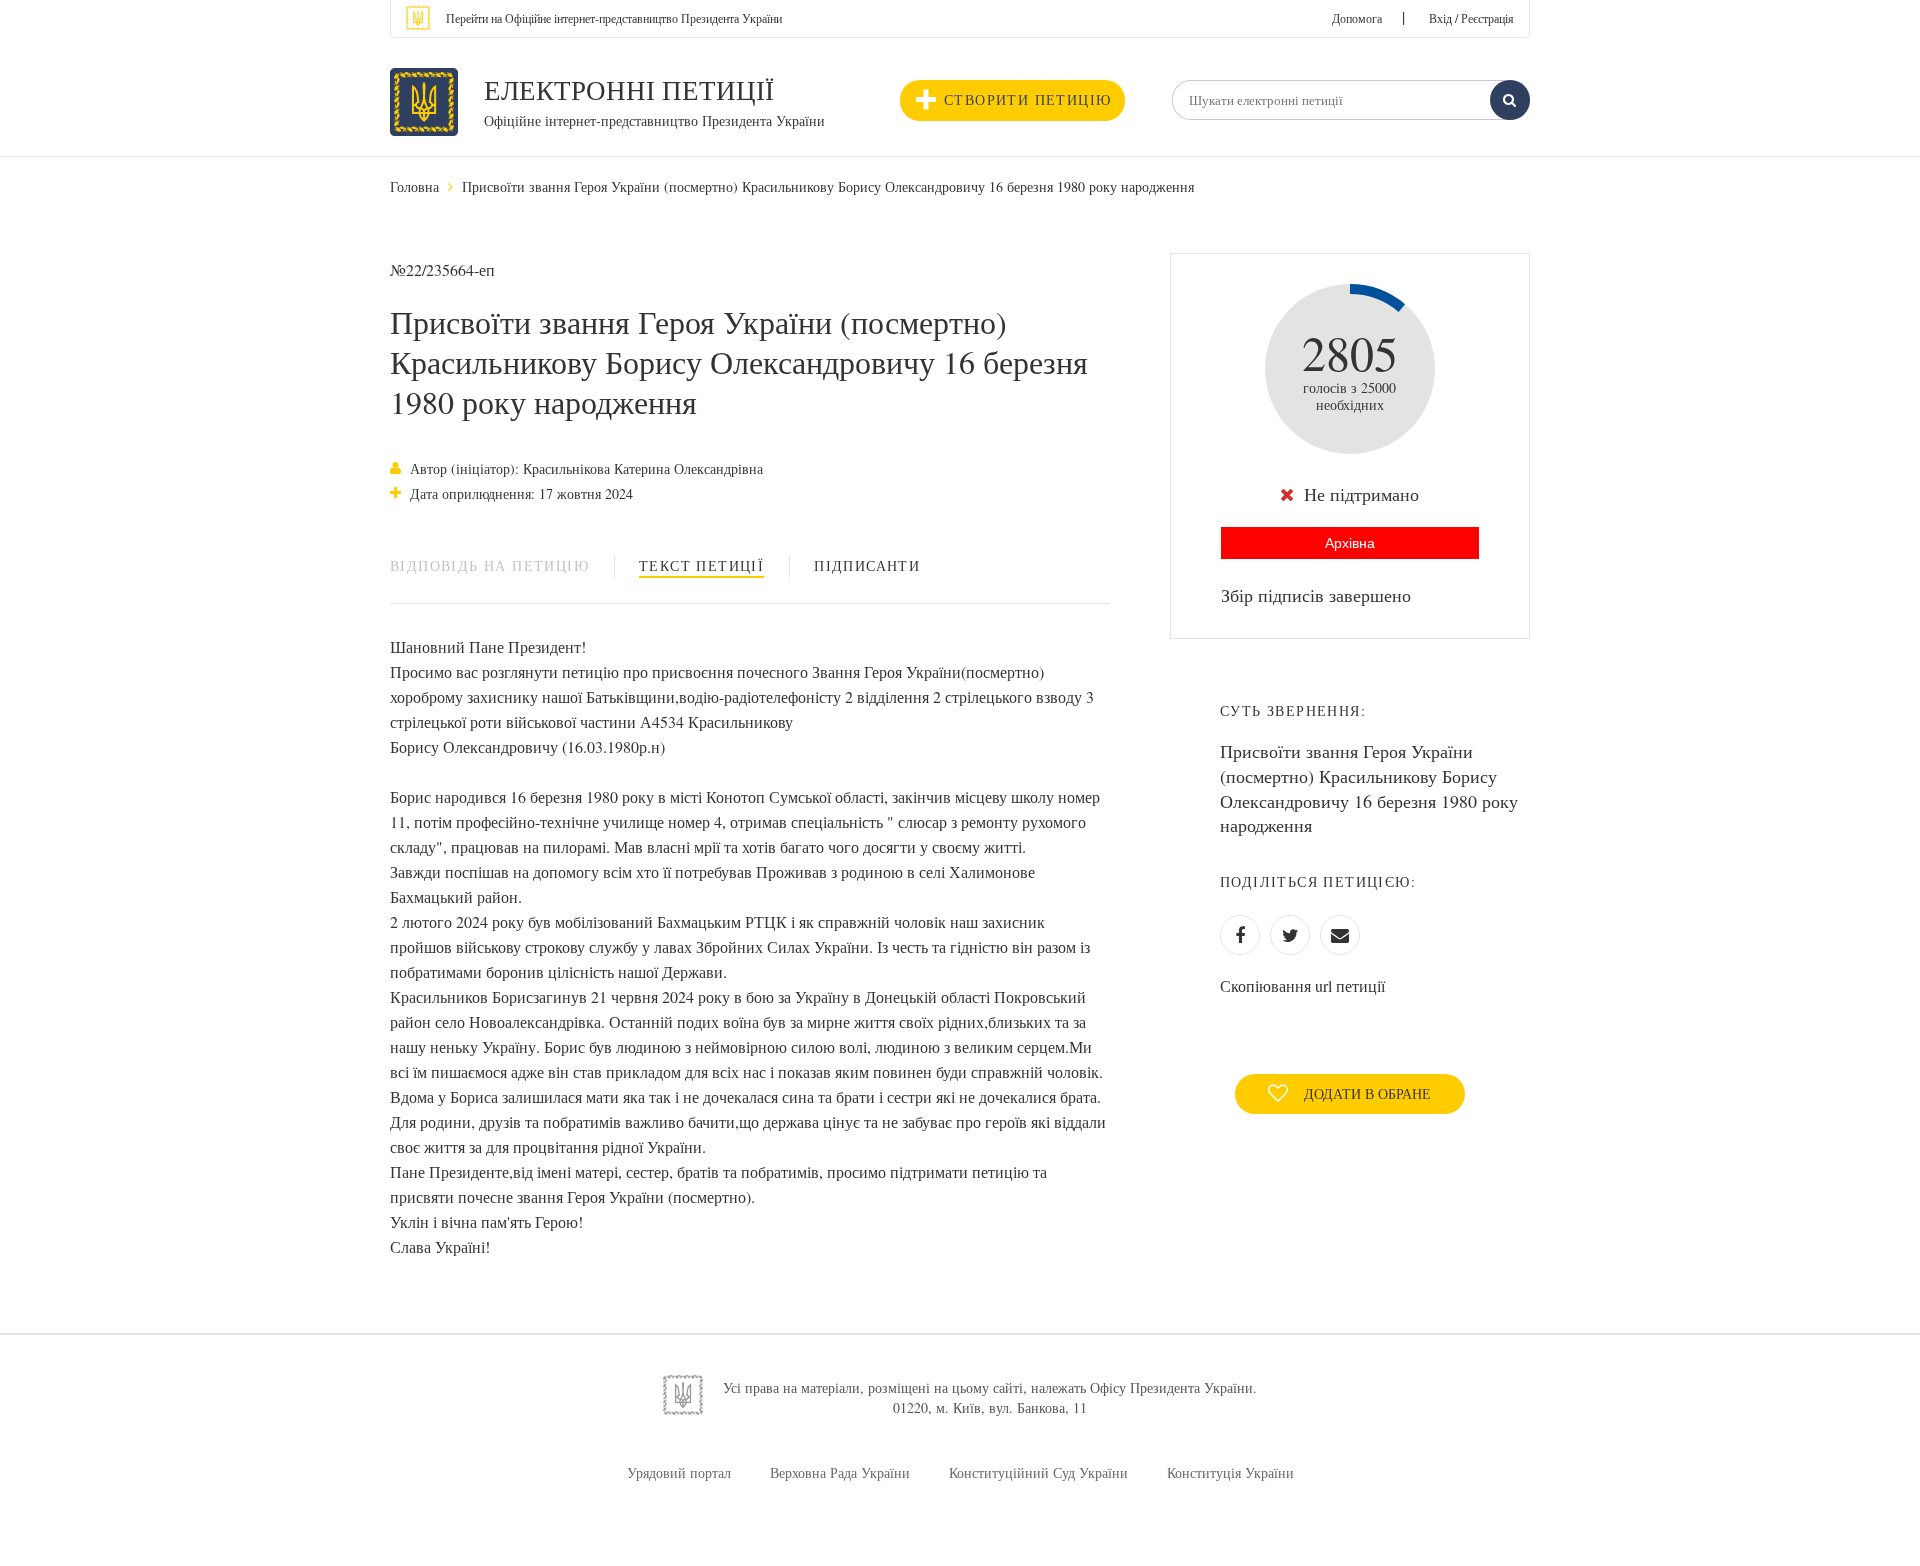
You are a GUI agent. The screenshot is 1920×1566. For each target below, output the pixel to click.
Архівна (1350, 543)
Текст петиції (701, 565)
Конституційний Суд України (1038, 1472)
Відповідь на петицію (489, 565)
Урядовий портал (679, 1472)
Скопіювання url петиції (1302, 985)
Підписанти (867, 565)
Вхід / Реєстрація (1471, 18)
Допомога (1357, 18)
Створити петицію (1027, 99)
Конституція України (1230, 1472)
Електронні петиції (629, 90)
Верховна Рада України (840, 1472)
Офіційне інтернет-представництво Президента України (654, 120)
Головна (414, 186)
